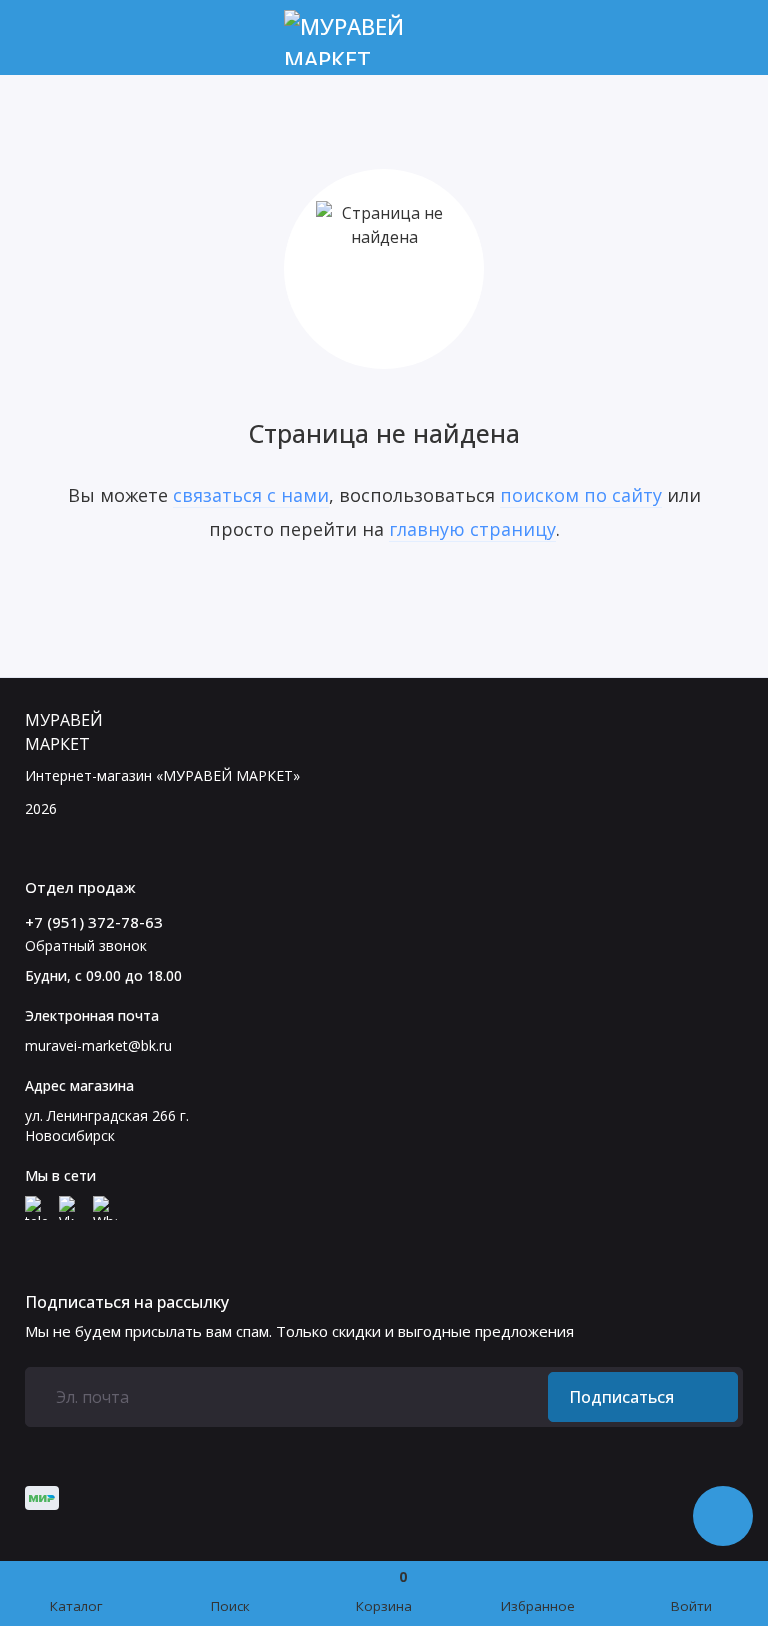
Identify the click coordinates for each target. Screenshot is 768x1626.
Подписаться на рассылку (127, 1302)
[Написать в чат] (723, 1516)
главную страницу (472, 529)
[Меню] (37, 37)
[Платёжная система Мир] (42, 1498)
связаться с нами (251, 495)
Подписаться (621, 1397)
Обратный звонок (86, 945)
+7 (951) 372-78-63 (94, 922)
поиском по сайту (581, 495)
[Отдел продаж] (730, 37)
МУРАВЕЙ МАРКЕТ (64, 732)
